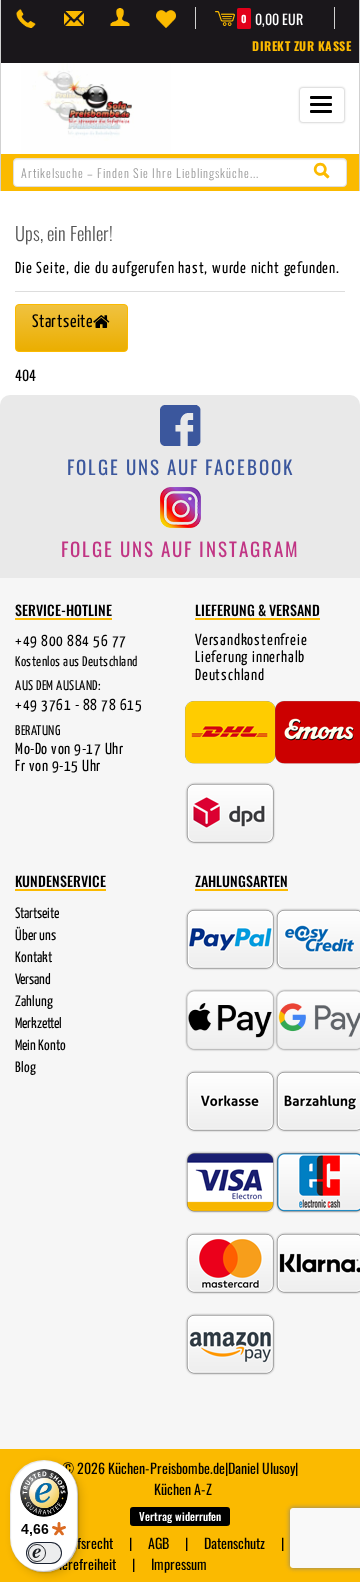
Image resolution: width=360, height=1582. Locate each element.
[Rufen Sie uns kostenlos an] (31, 18)
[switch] (44, 1553)
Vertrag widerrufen (180, 1516)
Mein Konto (40, 1046)
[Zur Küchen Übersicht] (96, 106)
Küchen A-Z (183, 1488)
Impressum (179, 1563)
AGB (158, 1542)
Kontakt (33, 958)
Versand (33, 980)
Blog (25, 1068)
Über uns (35, 936)
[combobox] (180, 172)
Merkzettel (38, 1024)
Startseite (37, 914)
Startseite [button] (62, 322)
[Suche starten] (326, 171)
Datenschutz (234, 1542)
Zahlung (34, 1002)
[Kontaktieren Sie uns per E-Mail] (79, 18)
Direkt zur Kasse (301, 45)
